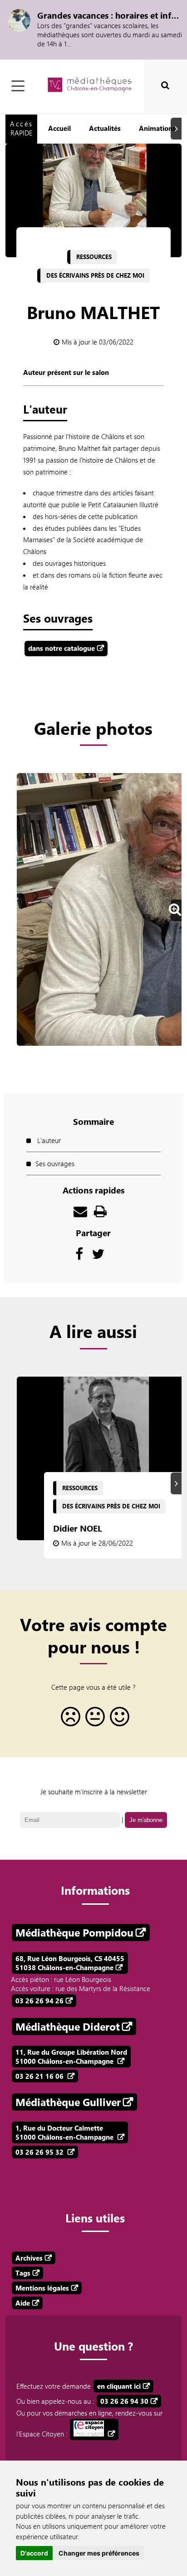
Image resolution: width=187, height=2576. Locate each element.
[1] (69, 1720)
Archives (29, 2258)
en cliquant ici (119, 2386)
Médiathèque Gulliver (68, 2102)
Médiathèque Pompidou (74, 1932)
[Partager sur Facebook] (79, 1256)
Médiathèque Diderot (68, 2027)
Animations (157, 128)
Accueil (59, 128)
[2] (93, 1720)
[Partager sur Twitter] (98, 1256)
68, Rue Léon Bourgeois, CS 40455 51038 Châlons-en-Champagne (70, 1963)
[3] (118, 1720)
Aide (23, 2303)
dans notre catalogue (62, 648)
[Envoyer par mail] (80, 1213)
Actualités (105, 128)
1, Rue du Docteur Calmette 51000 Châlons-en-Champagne (65, 2132)
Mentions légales (42, 2288)
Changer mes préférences (99, 2553)
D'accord (34, 2553)
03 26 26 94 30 (124, 2401)
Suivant (177, 129)
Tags (23, 2273)
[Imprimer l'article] (100, 1213)
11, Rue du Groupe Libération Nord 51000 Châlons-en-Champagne (71, 2057)
